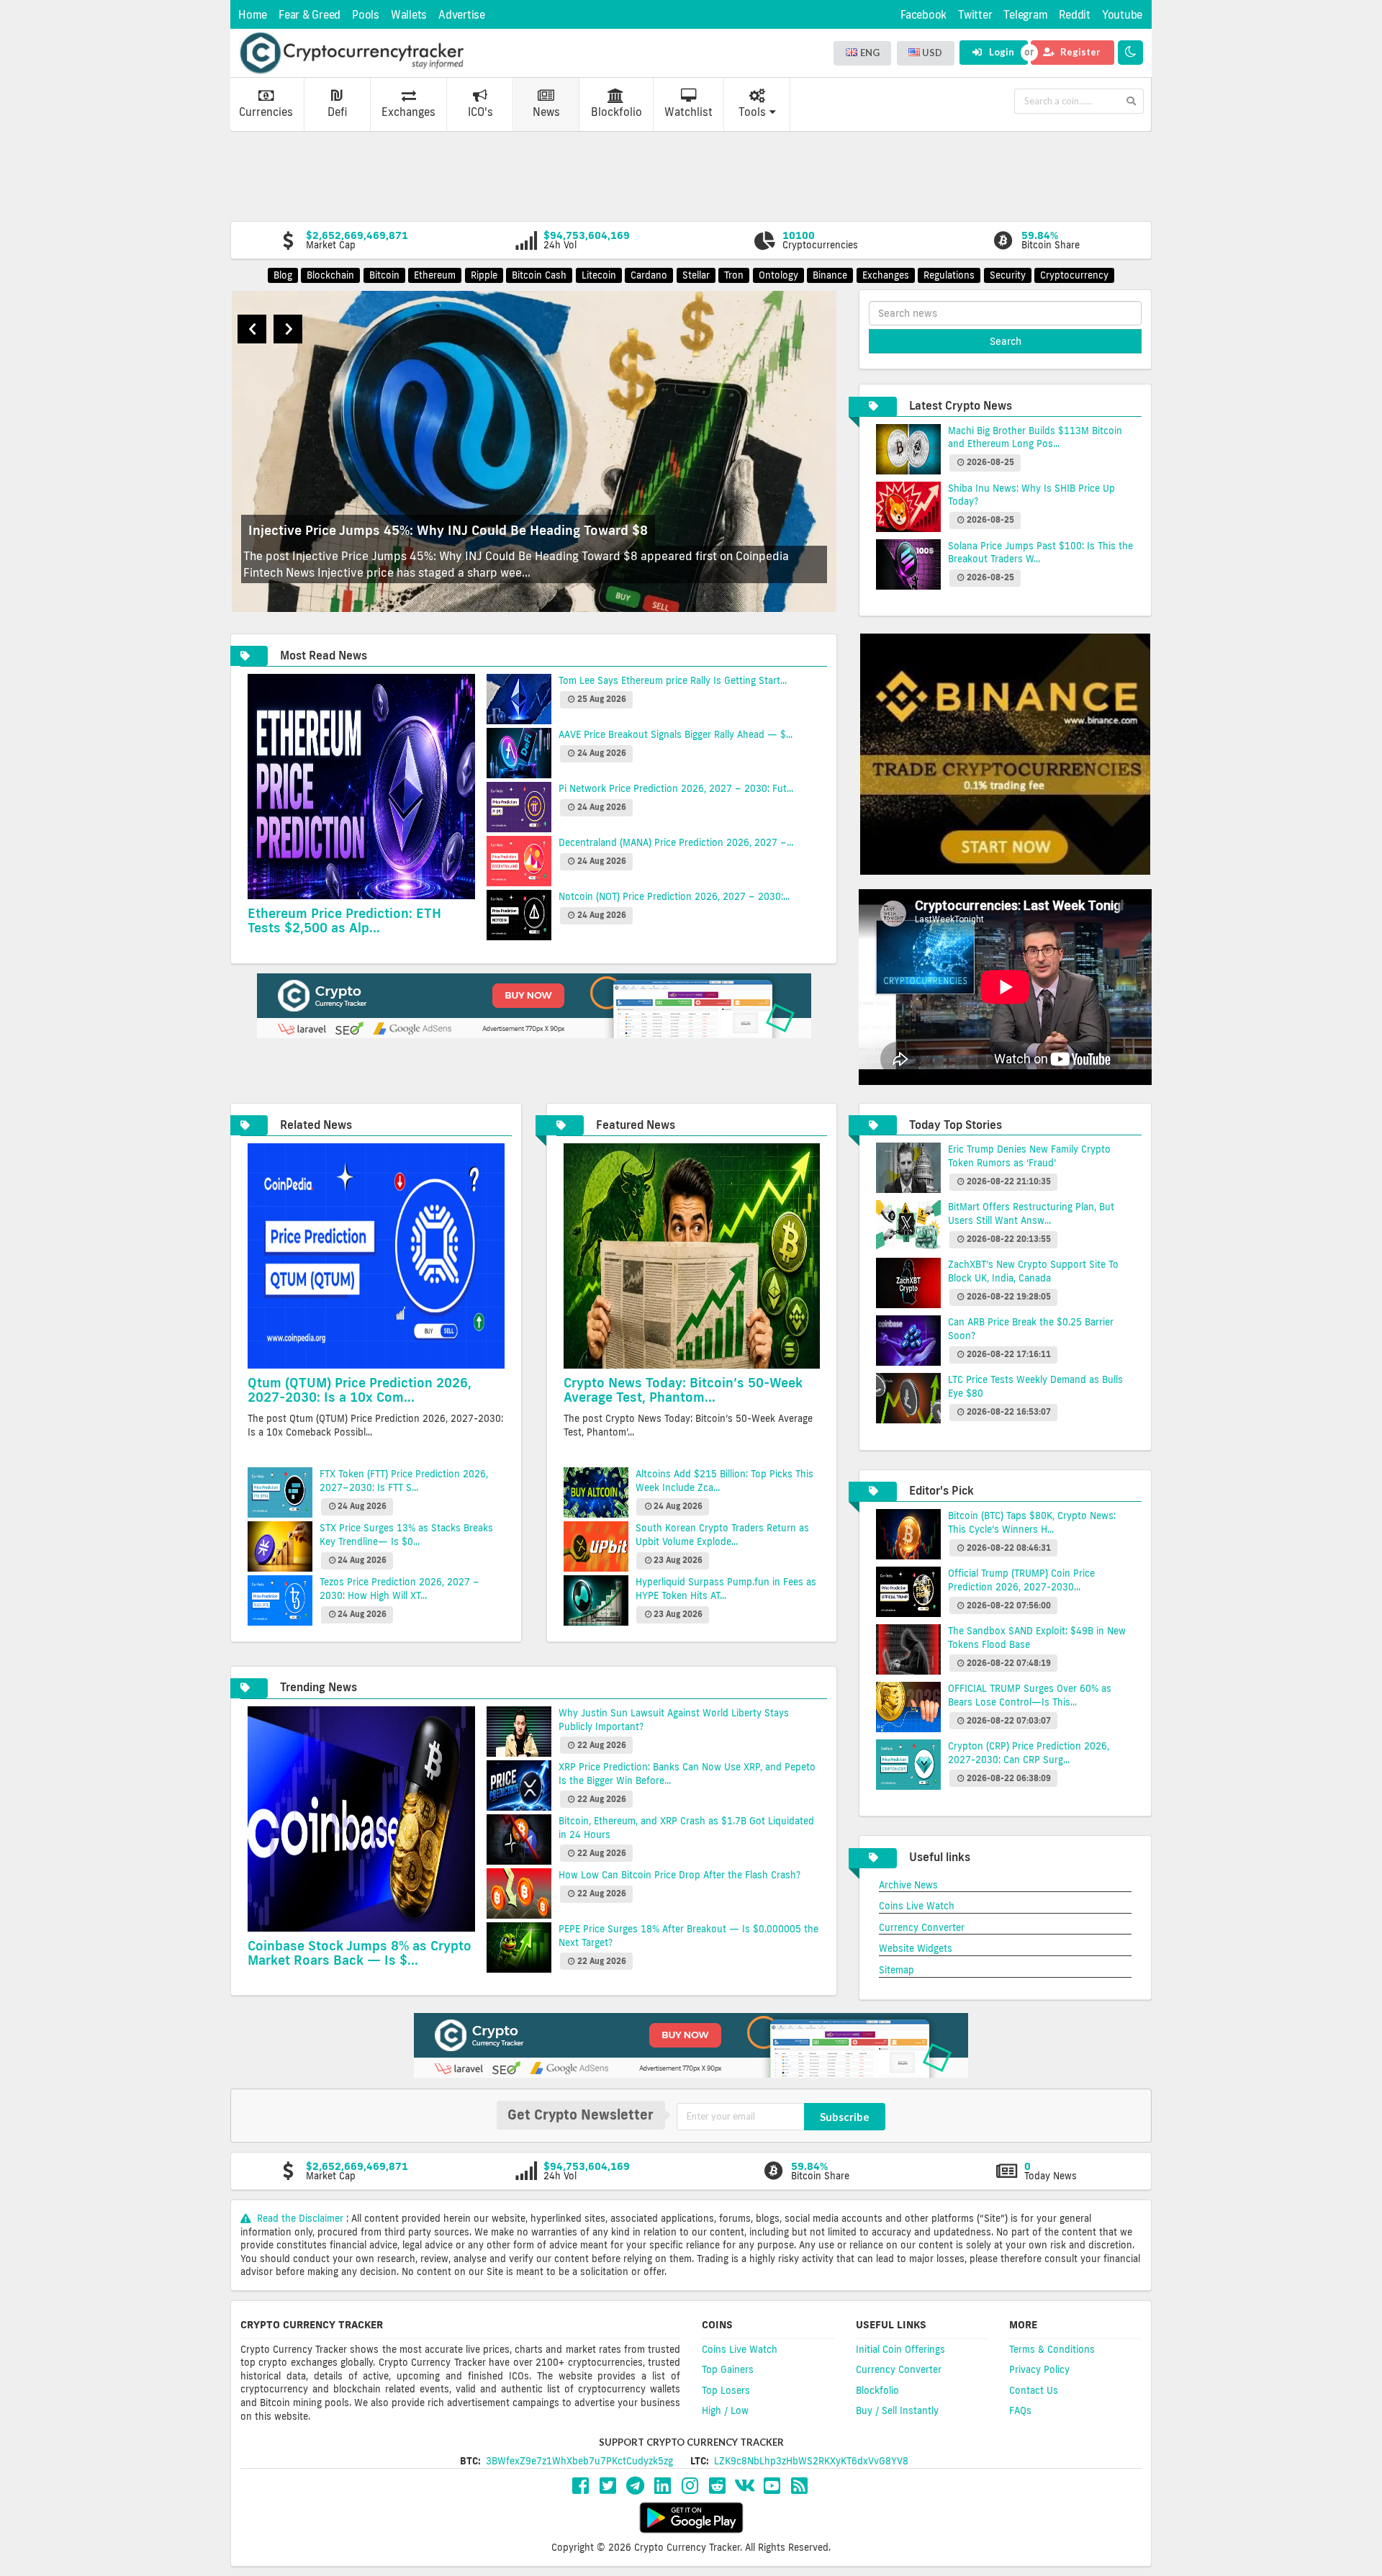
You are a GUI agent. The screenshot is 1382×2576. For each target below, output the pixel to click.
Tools (752, 112)
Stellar (696, 275)
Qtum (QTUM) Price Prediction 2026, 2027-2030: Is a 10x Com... (360, 1390)
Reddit (1075, 15)
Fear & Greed (310, 15)
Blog (283, 275)
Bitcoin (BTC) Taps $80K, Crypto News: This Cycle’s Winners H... (1032, 1522)
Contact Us (1034, 2390)
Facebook (923, 15)
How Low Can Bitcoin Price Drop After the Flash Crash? (679, 1875)
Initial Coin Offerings (900, 2349)
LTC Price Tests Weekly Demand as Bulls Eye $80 (1035, 1386)
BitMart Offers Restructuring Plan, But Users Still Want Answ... (1031, 1213)
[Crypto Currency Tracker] (351, 53)
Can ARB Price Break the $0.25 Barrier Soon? (1031, 1329)
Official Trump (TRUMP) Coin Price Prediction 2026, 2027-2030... (1021, 1580)
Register (1079, 52)
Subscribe (845, 2117)
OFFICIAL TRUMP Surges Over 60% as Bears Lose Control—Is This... (1030, 1695)
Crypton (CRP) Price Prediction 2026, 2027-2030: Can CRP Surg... (1029, 1753)
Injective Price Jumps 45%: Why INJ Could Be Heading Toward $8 (448, 530)
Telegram (1025, 15)
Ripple (484, 275)
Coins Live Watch (917, 1906)
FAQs (1020, 2410)
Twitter (975, 15)
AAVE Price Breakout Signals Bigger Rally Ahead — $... (676, 734)
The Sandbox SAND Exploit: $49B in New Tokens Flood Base (1037, 1638)
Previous (252, 329)
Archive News (908, 1885)
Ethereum (435, 275)
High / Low (725, 2410)
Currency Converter (922, 1927)
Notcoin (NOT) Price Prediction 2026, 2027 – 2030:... (674, 896)
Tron (734, 275)
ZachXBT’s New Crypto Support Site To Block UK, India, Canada (1033, 1271)
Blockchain (330, 275)
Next (288, 329)
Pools (366, 15)
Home (253, 15)
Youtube (1122, 15)
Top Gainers (728, 2369)
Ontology (778, 275)
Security (1008, 275)
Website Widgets (916, 1948)
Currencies (266, 112)
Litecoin (599, 275)
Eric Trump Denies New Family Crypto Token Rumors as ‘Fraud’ (1029, 1156)
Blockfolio (617, 112)
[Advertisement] (691, 175)
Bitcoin (384, 275)
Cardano (649, 275)
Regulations (949, 275)
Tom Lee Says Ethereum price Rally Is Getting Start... (673, 680)
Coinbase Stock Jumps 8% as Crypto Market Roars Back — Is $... (360, 1953)
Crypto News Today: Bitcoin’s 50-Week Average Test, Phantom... (683, 1390)
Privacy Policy (1039, 2369)
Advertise (462, 15)
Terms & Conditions (1052, 2349)
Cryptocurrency (1074, 275)
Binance (830, 275)
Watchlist (688, 112)
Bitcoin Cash (539, 275)
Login (1001, 52)
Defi (337, 112)
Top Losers (726, 2390)
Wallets (409, 15)
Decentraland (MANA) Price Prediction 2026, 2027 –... (676, 842)
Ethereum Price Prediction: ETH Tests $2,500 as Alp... (344, 920)
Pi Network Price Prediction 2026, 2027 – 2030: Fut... (676, 788)
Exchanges (408, 112)
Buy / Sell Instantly (897, 2410)
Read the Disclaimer (300, 2218)
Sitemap (897, 1970)
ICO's (480, 112)
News (546, 112)
